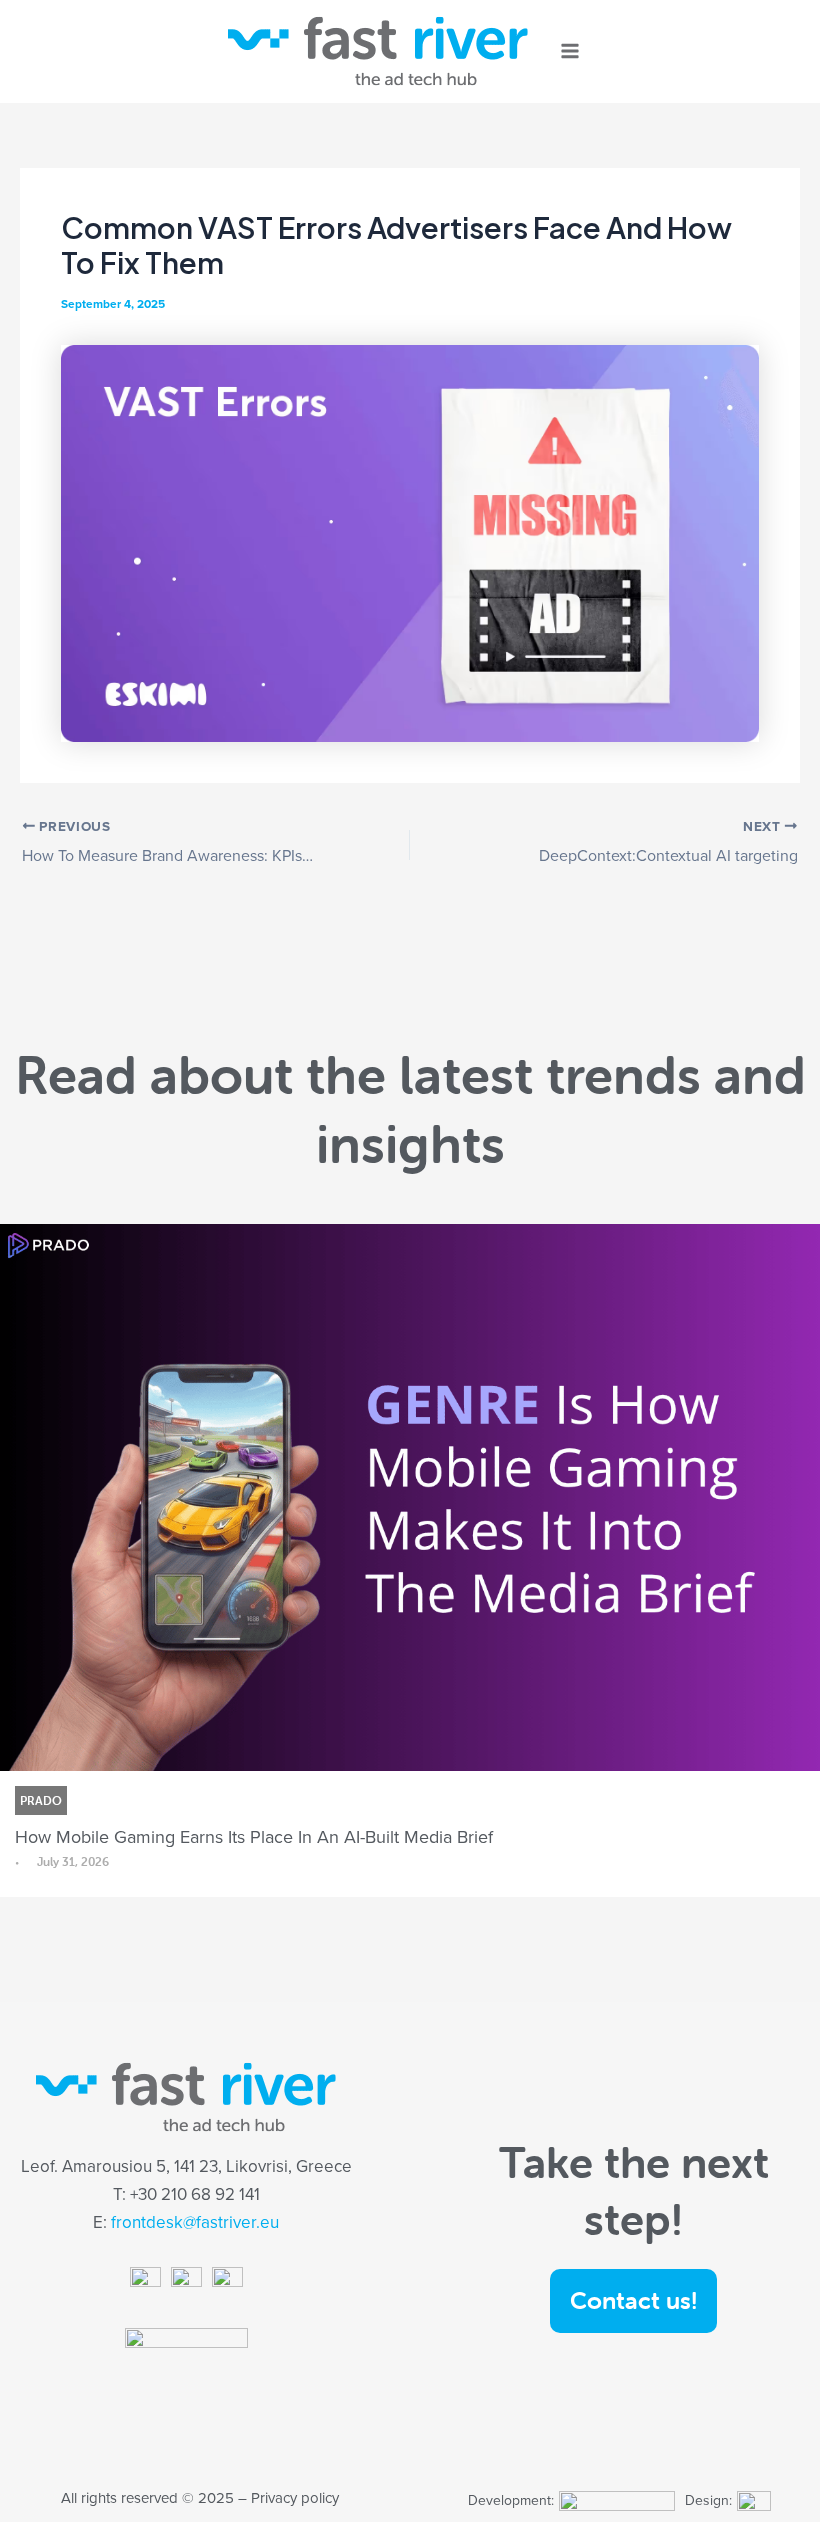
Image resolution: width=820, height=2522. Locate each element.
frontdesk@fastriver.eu (195, 2222)
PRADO (41, 1800)
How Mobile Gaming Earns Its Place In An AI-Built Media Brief (254, 1836)
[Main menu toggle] (570, 51)
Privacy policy (295, 2497)
